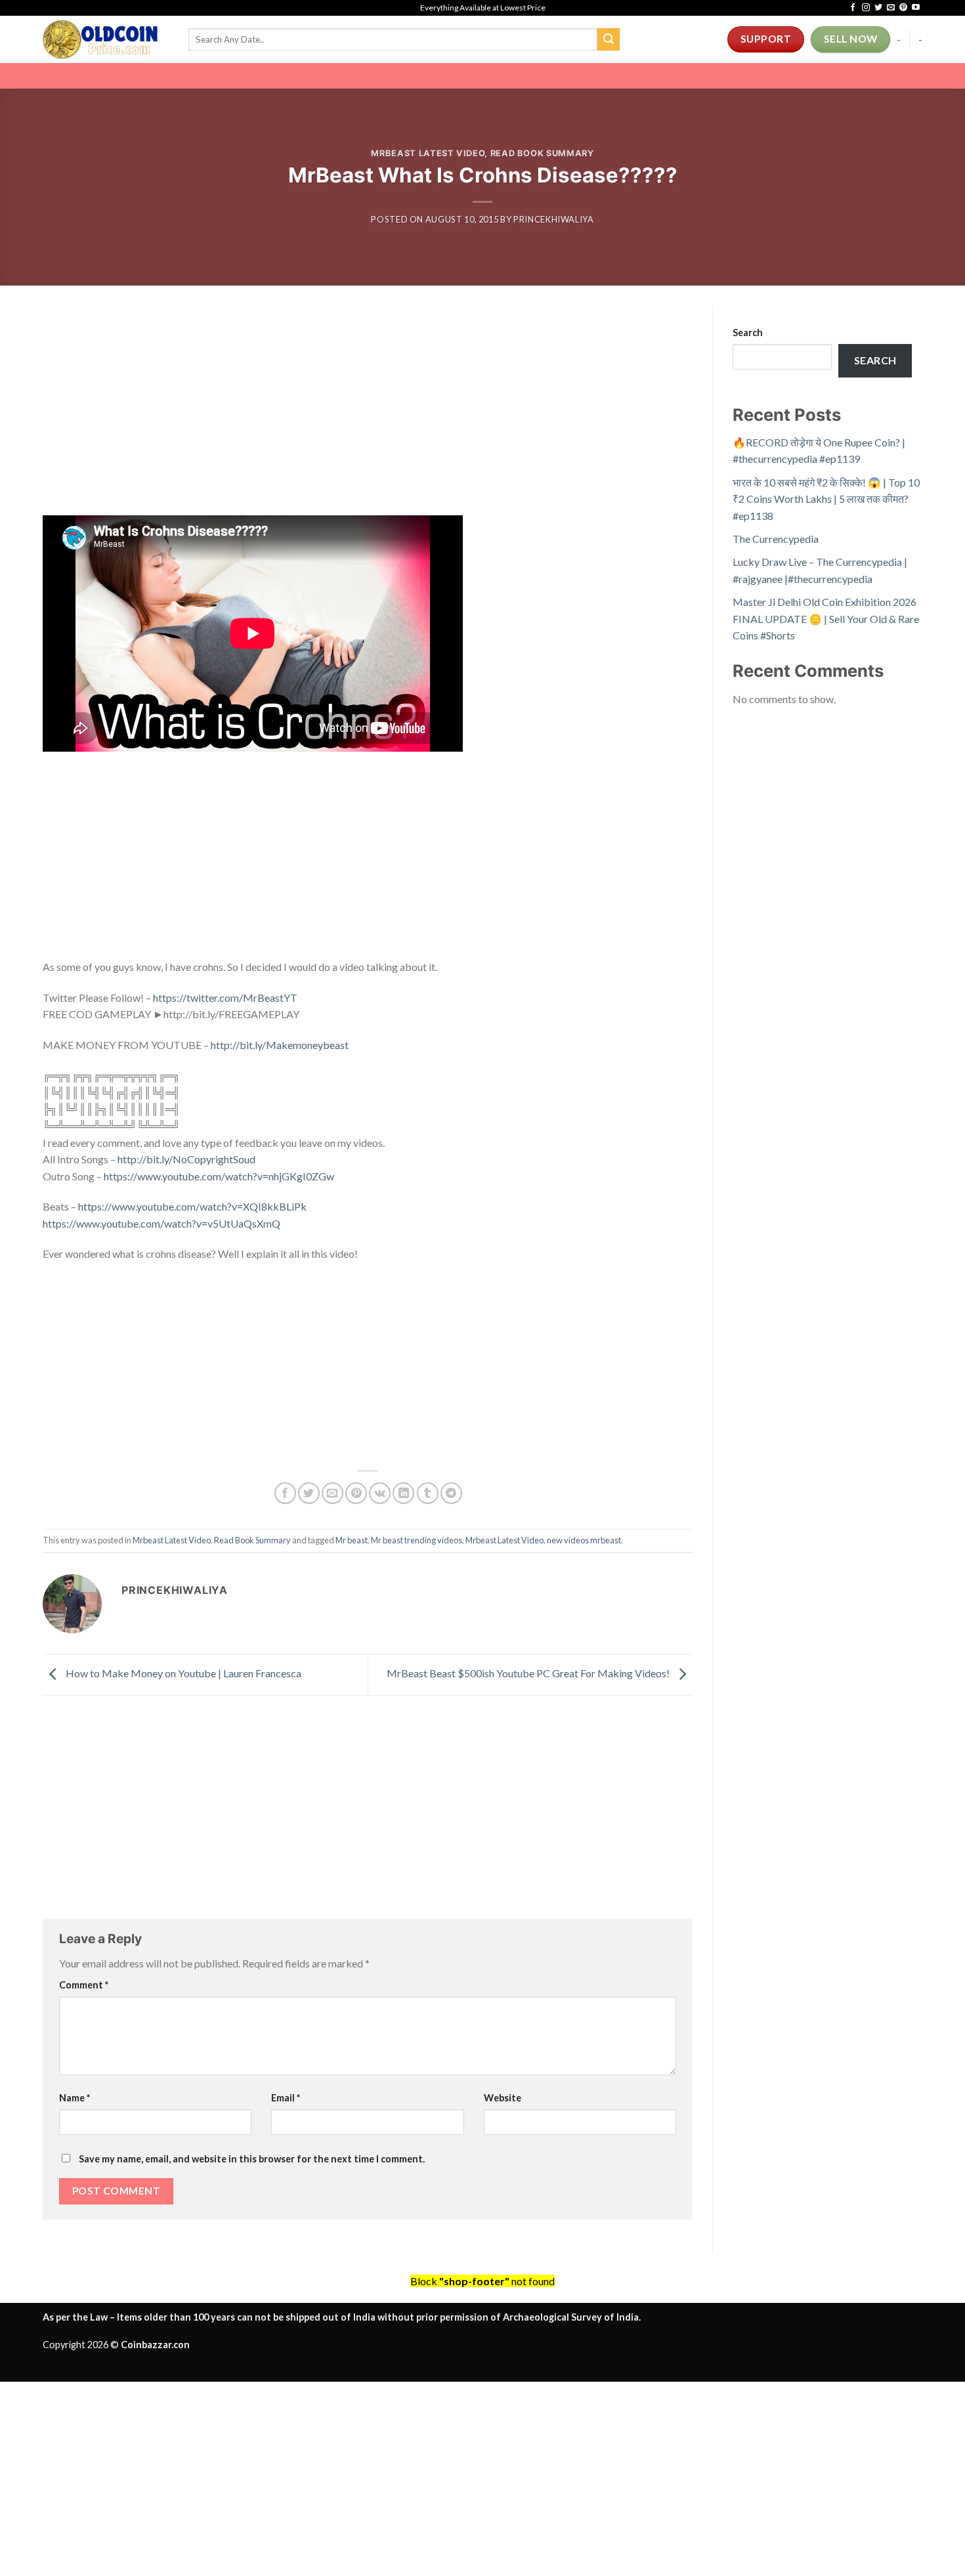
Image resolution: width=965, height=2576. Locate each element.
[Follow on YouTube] (916, 8)
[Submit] (609, 39)
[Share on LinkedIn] (403, 1493)
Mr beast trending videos (417, 1540)
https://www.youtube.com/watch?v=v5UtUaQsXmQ (161, 1223)
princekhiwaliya (554, 219)
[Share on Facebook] (285, 1493)
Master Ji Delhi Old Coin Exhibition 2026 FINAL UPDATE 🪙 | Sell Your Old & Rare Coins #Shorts (826, 618)
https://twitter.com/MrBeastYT (225, 998)
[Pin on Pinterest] (356, 1493)
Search (748, 333)
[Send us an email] (891, 8)
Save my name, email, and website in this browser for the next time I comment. (252, 2159)
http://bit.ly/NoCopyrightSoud (186, 1159)
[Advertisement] (368, 418)
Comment (84, 1985)
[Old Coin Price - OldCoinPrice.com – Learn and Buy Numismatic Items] (106, 39)
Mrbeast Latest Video (428, 153)
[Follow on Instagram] (866, 8)
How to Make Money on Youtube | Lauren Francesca (182, 1674)
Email (286, 2098)
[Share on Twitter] (309, 1493)
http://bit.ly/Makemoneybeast (280, 1045)
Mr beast (352, 1540)
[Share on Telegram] (451, 1493)
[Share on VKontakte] (380, 1493)
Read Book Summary (542, 153)
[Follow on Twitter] (878, 8)
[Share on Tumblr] (428, 1493)
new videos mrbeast (584, 1540)
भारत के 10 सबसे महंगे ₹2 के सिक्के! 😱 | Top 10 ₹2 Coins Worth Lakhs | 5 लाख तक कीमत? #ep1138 (826, 499)
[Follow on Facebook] (853, 8)
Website (503, 2098)
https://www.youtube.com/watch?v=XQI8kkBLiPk (192, 1206)
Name (75, 2098)
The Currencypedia (776, 539)
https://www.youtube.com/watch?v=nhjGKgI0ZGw (219, 1176)
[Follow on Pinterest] (903, 8)
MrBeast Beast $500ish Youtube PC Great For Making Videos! (529, 1674)
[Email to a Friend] (332, 1493)
